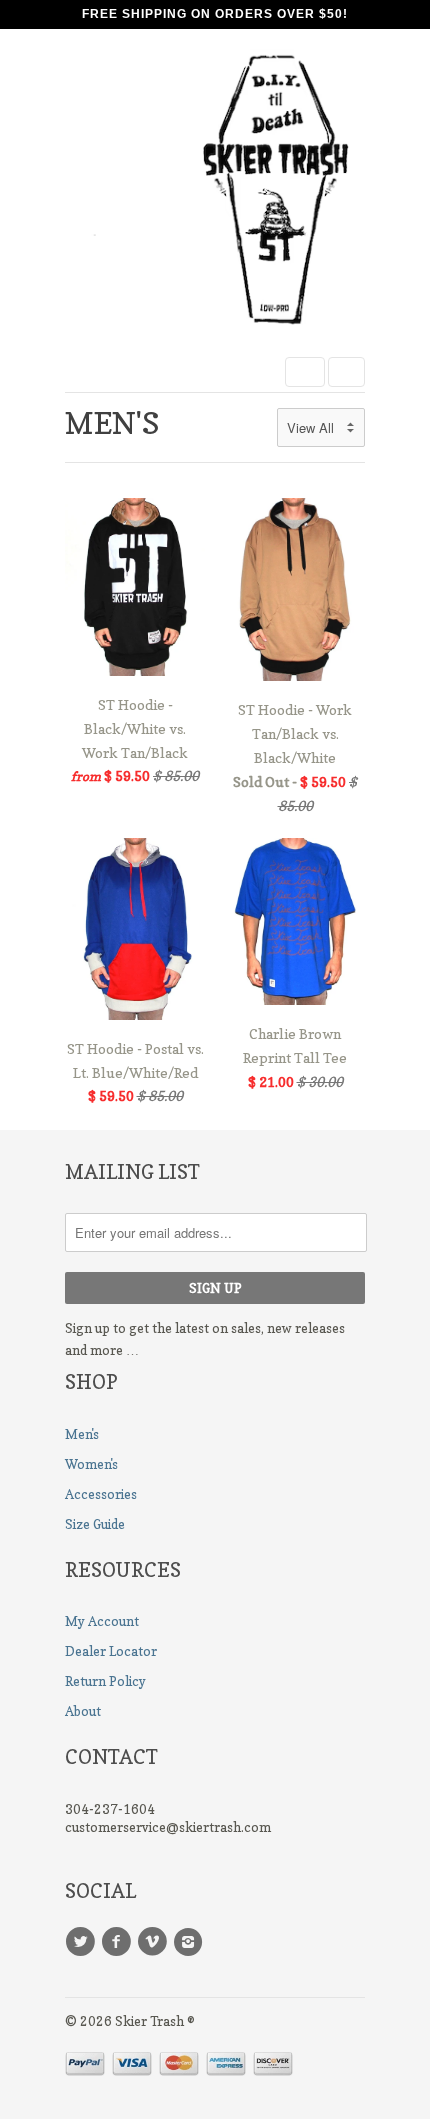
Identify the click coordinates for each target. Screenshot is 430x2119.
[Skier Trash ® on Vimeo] (155, 1942)
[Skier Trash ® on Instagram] (191, 1942)
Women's (91, 1464)
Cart (346, 372)
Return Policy (105, 1681)
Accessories (101, 1494)
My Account (102, 1621)
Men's (112, 423)
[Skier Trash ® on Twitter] (83, 1942)
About (83, 1711)
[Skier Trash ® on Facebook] (119, 1942)
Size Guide (95, 1524)
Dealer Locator (111, 1651)
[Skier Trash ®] (215, 195)
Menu (305, 372)
